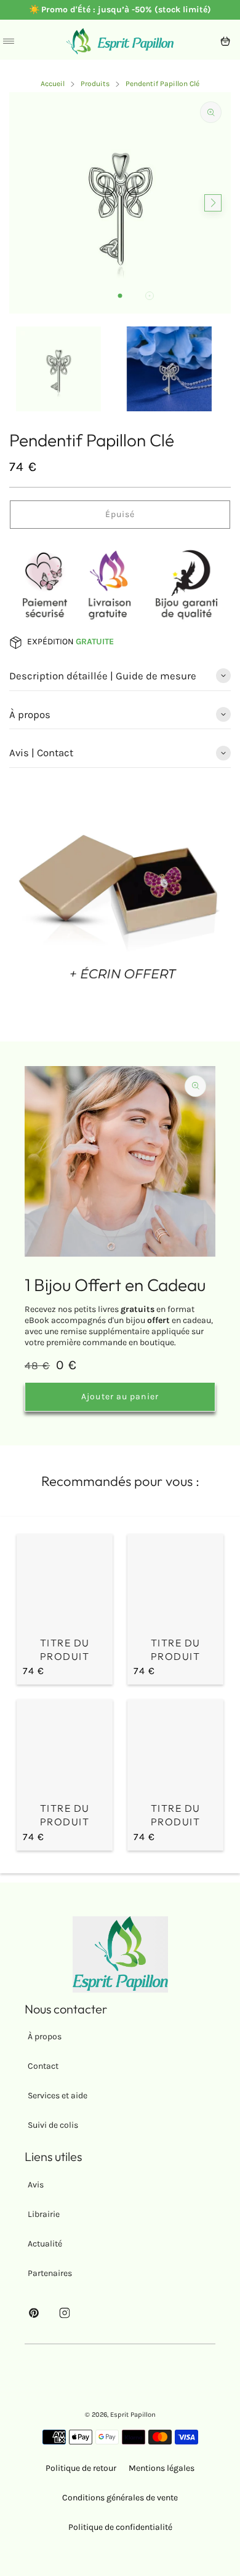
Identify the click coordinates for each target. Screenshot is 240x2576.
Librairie (44, 2214)
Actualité (45, 2244)
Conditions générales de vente (120, 2498)
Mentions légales (162, 2468)
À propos (45, 2037)
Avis (36, 2185)
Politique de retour (81, 2468)
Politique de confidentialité (120, 2527)
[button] (120, 296)
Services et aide (58, 2096)
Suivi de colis (53, 2125)
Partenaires (50, 2273)
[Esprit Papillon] (120, 41)
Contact (43, 2066)
